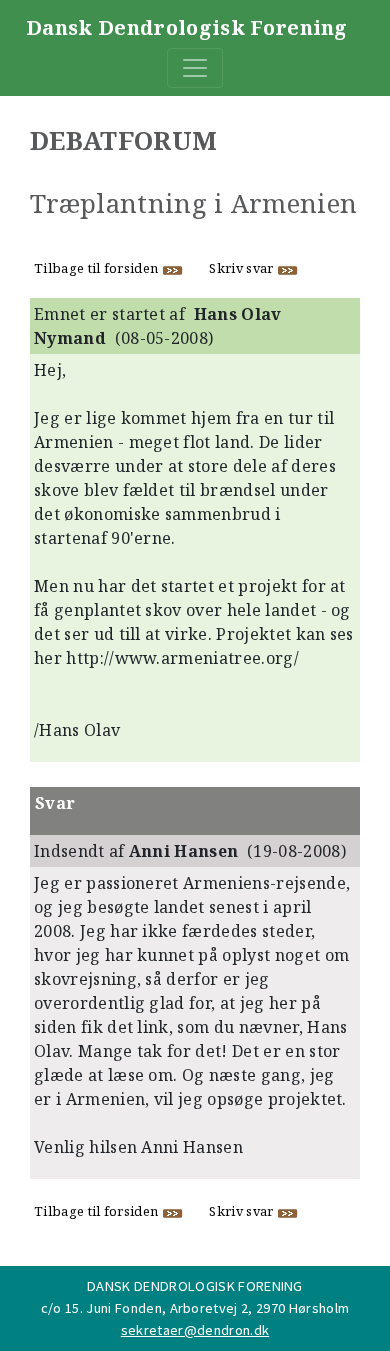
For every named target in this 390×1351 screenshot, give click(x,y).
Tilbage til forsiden (98, 268)
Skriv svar (243, 268)
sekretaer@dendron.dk (195, 1330)
